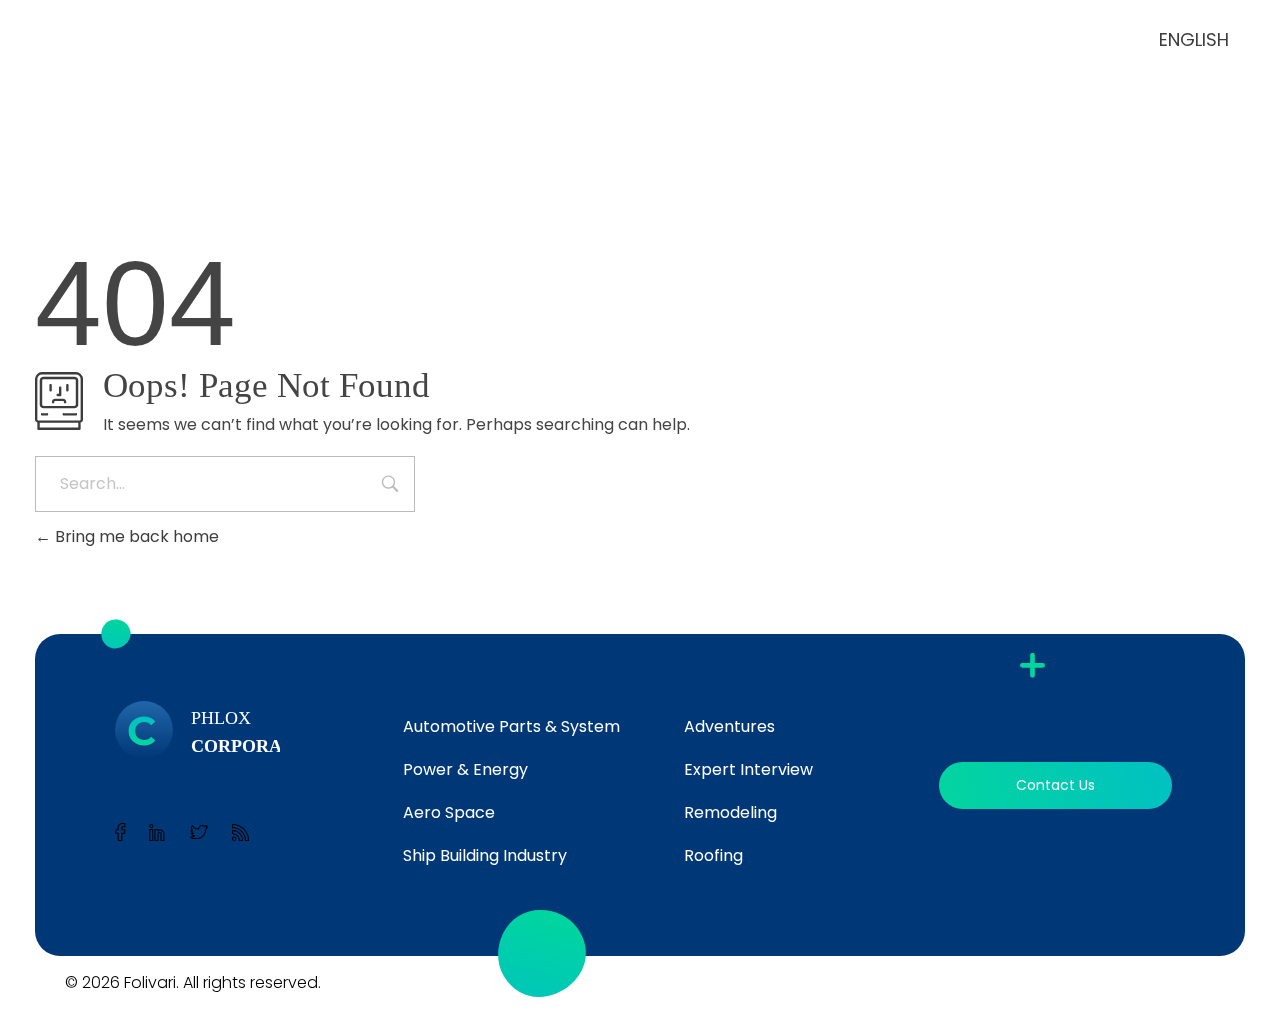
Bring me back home (135, 536)
